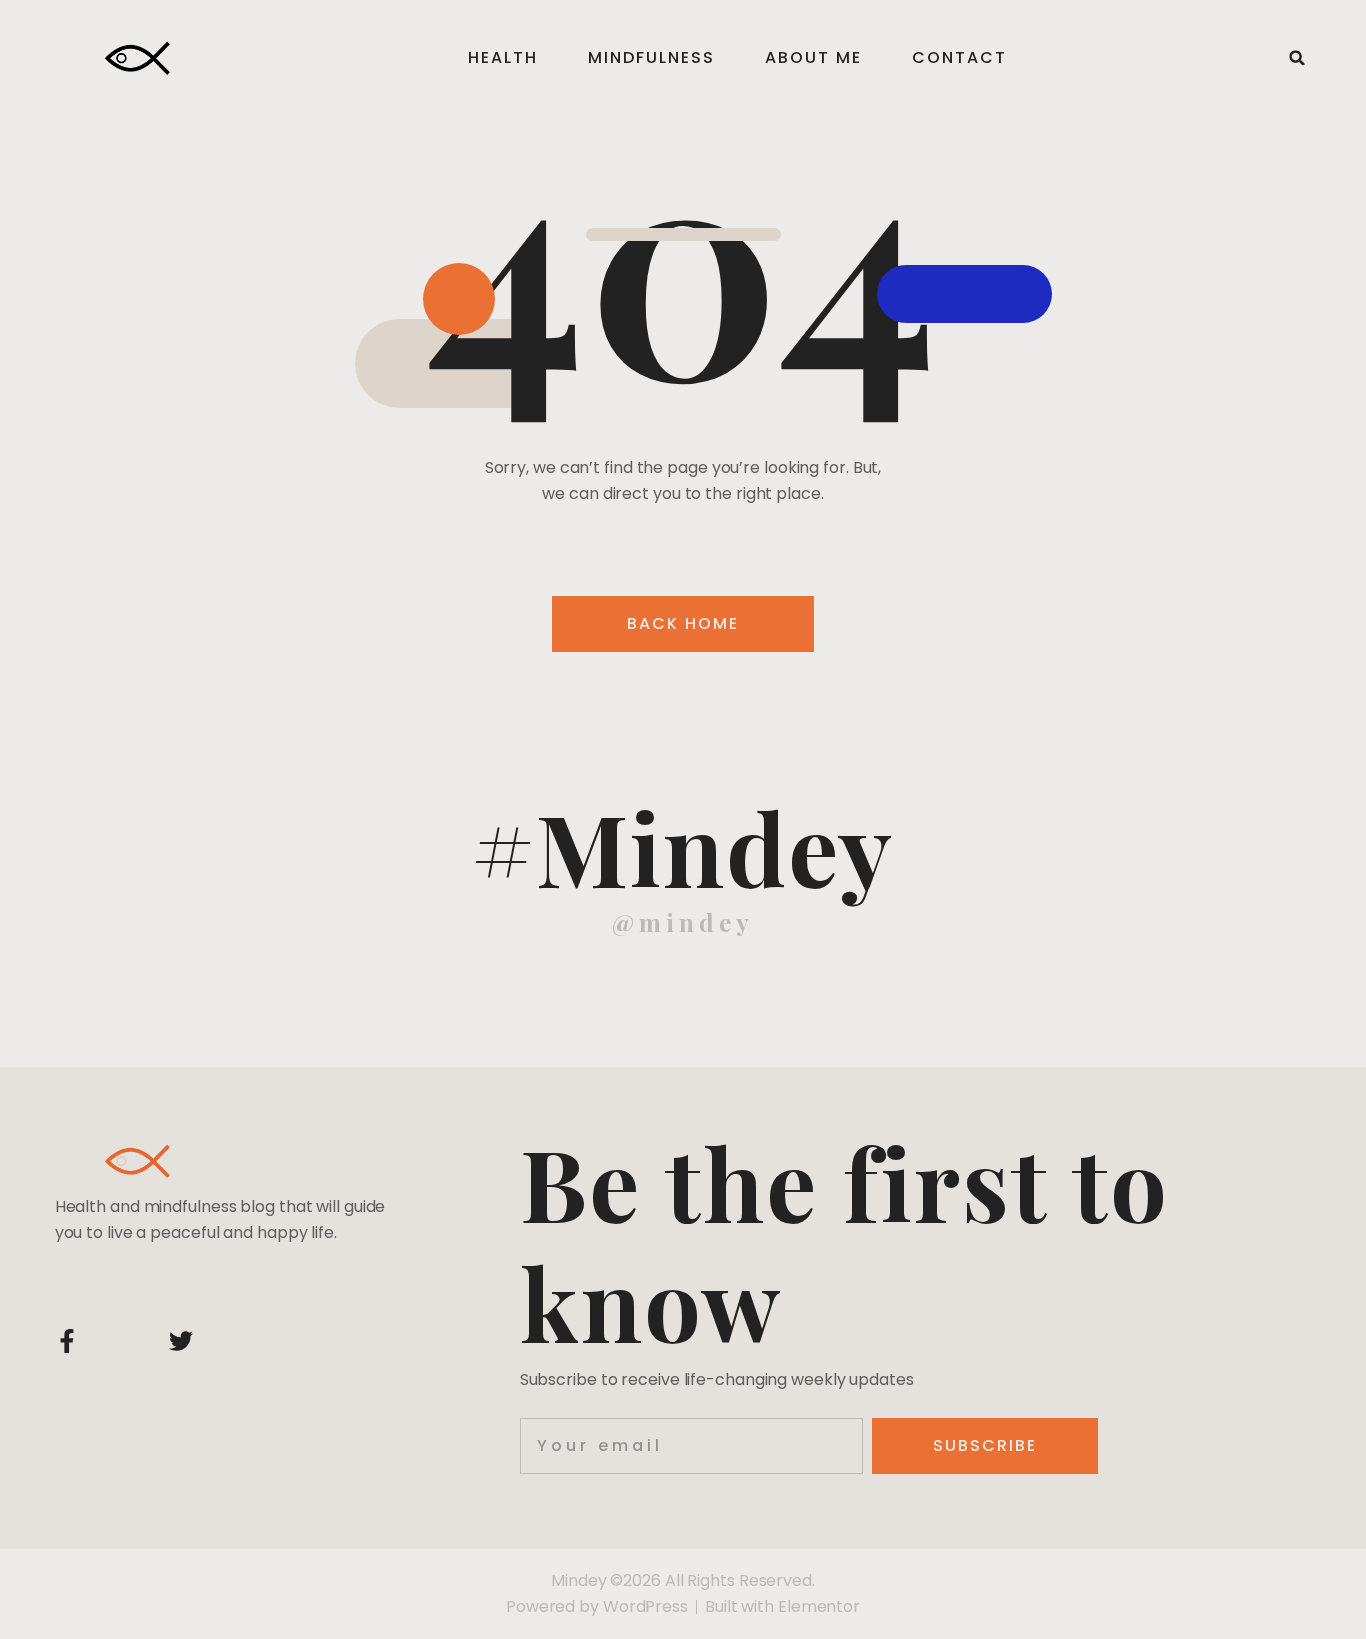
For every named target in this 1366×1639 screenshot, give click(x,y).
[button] (1297, 58)
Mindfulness (651, 57)
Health (503, 57)
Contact (959, 57)
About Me (813, 57)
